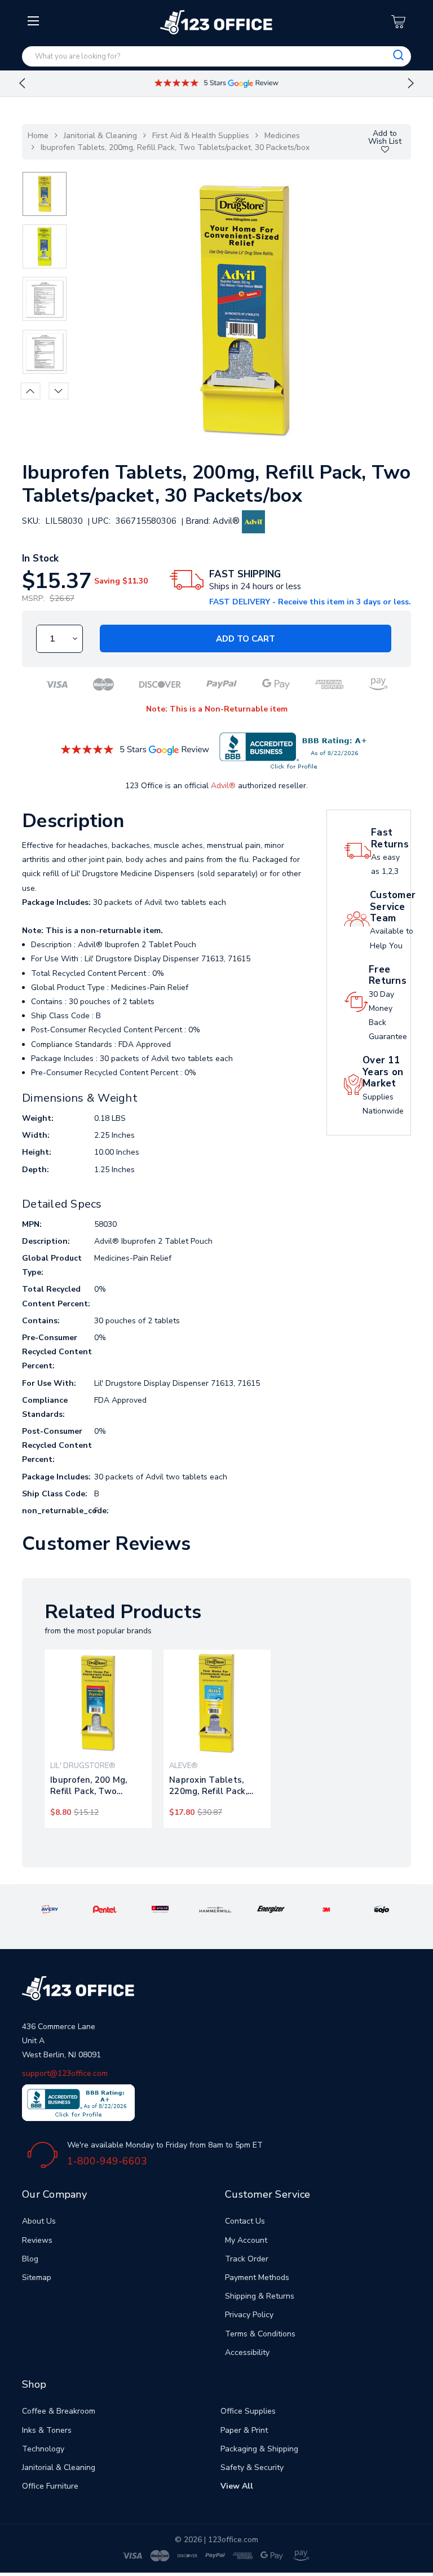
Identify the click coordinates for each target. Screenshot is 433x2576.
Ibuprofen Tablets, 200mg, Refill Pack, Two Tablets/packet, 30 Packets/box (175, 147)
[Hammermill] (216, 1909)
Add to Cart (246, 639)
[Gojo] (382, 1909)
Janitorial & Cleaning (100, 136)
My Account (246, 2240)
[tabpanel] (98, 1739)
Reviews (37, 2240)
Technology (43, 2449)
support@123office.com (65, 2073)
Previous (22, 83)
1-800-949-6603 (107, 2161)
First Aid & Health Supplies (201, 136)
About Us (39, 2221)
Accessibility (247, 2352)
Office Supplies (248, 2411)
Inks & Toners (47, 2430)
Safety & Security (252, 2467)
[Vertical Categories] (35, 21)
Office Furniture (50, 2486)
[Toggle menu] (35, 111)
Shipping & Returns (260, 2296)
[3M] (326, 1909)
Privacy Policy (249, 2315)
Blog (30, 2259)
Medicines (282, 136)
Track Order (247, 2259)
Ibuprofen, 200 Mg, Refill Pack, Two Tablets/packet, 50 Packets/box (89, 1786)
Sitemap (37, 2277)
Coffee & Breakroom (59, 2411)
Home (38, 136)
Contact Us (245, 2221)
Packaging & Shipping (259, 2449)
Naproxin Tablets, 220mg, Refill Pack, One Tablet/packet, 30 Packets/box (216, 1786)
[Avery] (50, 1909)
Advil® (223, 786)
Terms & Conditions (260, 2334)
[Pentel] (105, 1909)
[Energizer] (271, 1909)
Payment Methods (257, 2277)
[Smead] (160, 1909)
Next (411, 83)
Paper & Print (244, 2430)
